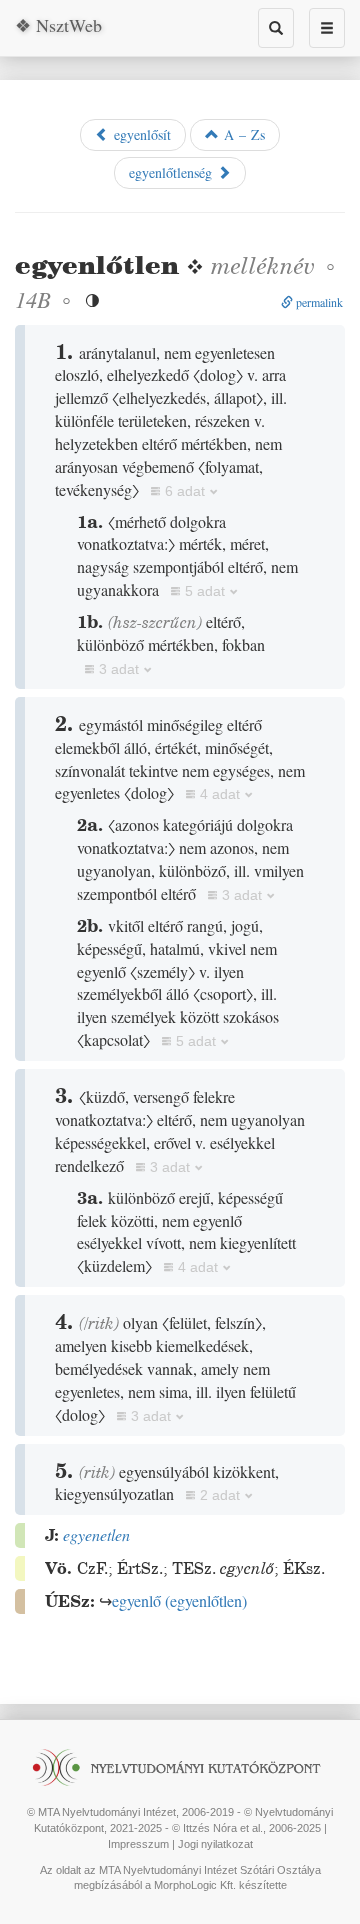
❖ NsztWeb (58, 25)
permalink (318, 302)
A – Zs (242, 134)
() (179, 1600)
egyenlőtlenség (173, 172)
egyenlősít (140, 134)
